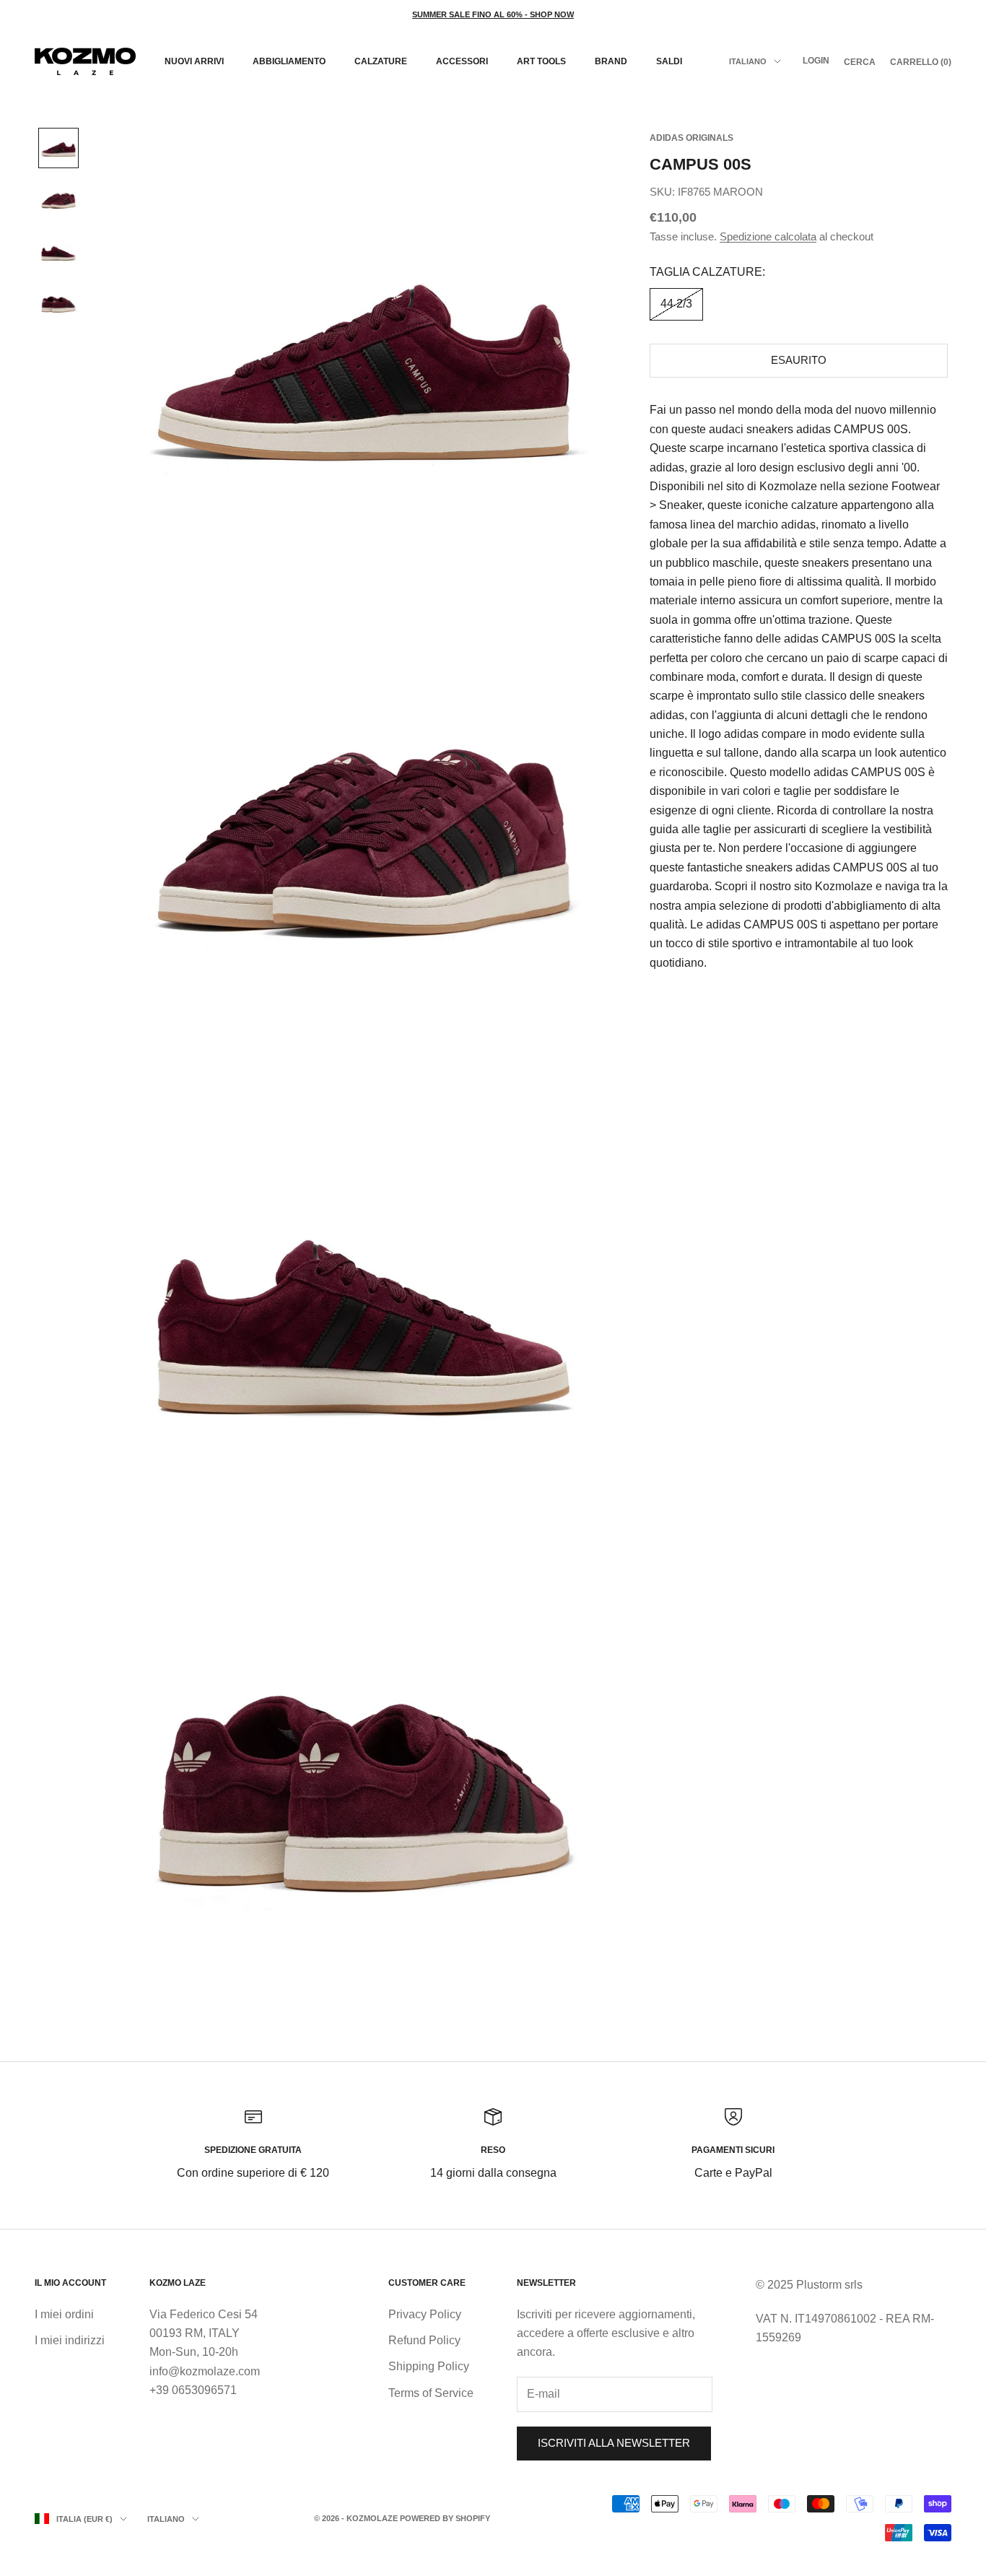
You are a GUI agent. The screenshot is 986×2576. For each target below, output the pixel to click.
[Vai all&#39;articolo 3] (58, 252)
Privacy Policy (425, 2314)
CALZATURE (381, 61)
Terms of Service (431, 2393)
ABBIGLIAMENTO (289, 61)
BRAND (611, 61)
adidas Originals (691, 138)
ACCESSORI (462, 61)
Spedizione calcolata (768, 236)
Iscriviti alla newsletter (614, 2443)
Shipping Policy (429, 2366)
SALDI (669, 61)
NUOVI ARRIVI (194, 61)
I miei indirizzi (70, 2340)
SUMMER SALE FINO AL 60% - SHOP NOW (493, 14)
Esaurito (799, 360)
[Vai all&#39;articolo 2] (58, 200)
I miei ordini (64, 2314)
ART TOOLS (541, 61)
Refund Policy (424, 2340)
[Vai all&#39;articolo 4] (58, 304)
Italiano (748, 61)
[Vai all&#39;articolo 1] (58, 148)
